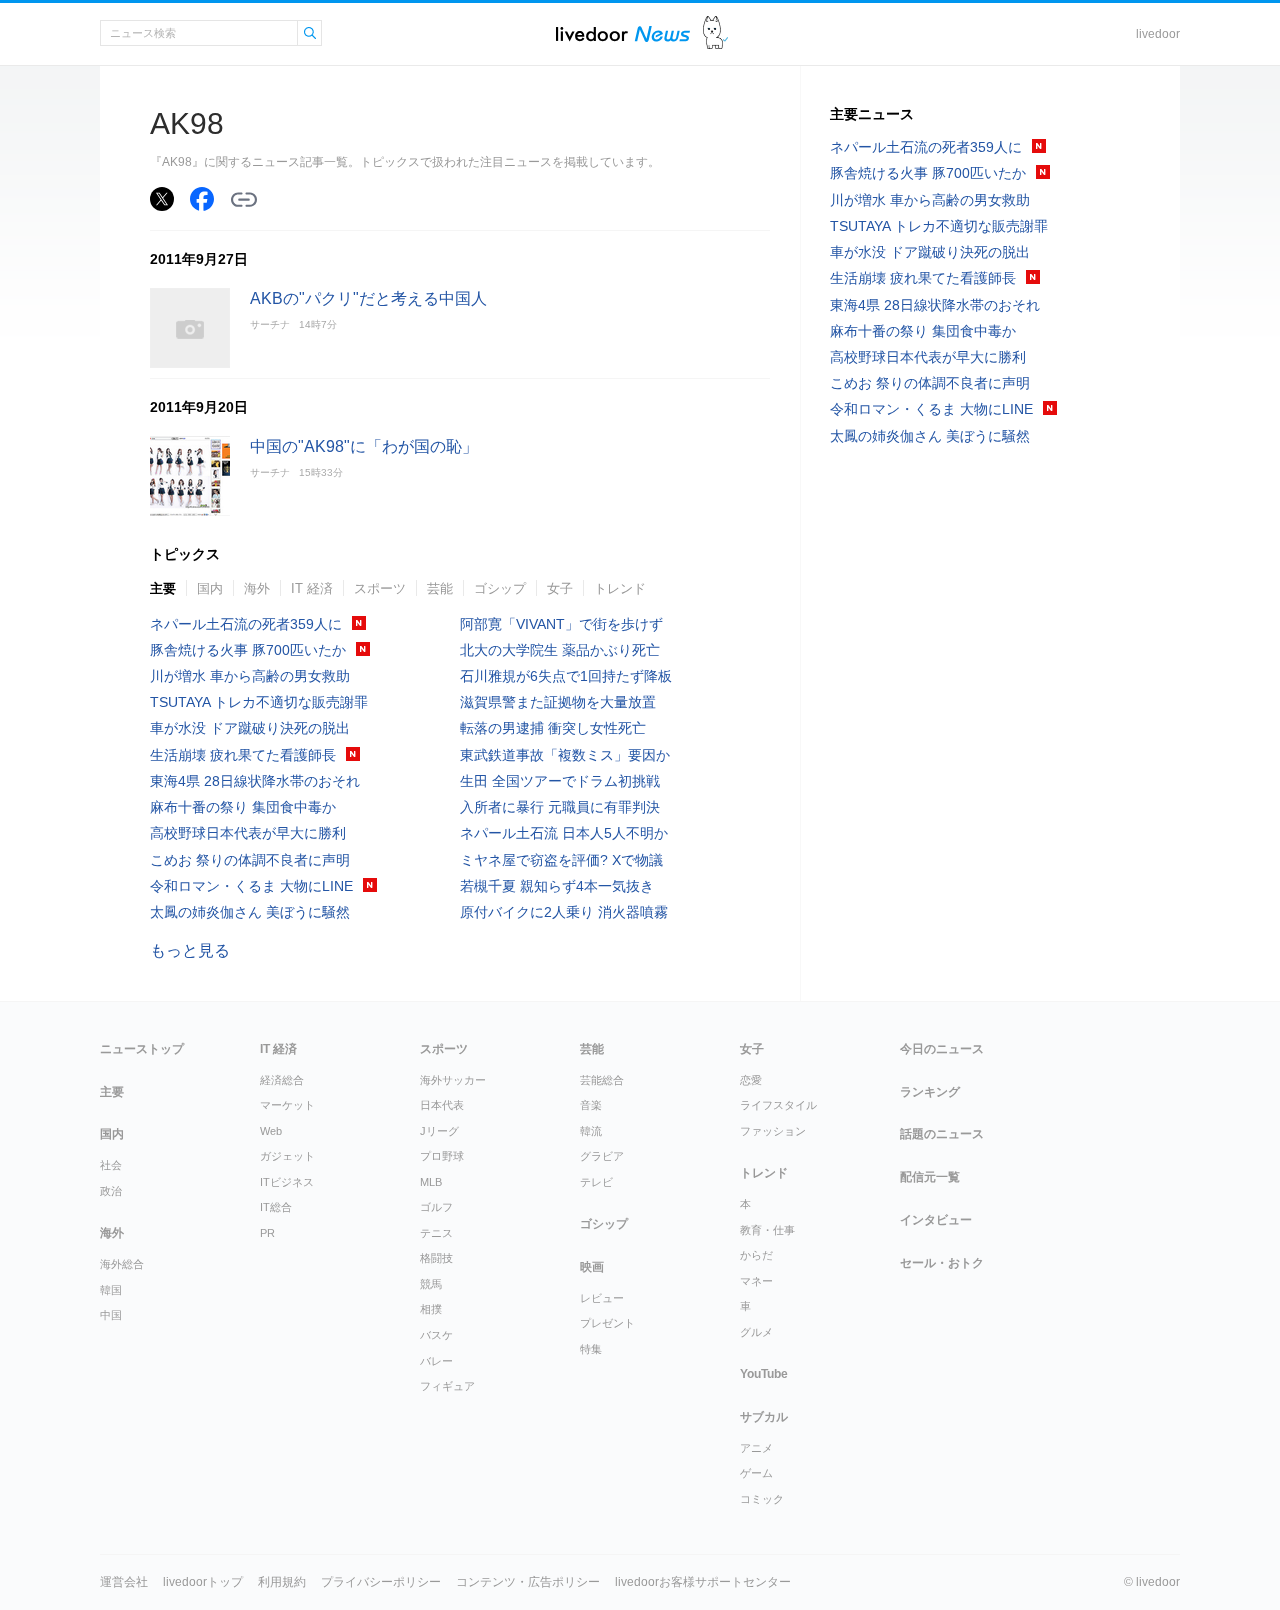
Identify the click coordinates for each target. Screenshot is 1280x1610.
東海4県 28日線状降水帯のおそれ (255, 781)
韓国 (111, 1290)
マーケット (287, 1105)
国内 (210, 588)
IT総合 (276, 1207)
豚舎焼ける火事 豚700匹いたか (248, 650)
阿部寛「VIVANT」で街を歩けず (561, 624)
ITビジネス (287, 1182)
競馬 (431, 1284)
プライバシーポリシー (381, 1582)
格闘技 (436, 1258)
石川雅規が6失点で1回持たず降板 (566, 676)
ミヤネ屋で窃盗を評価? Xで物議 (561, 860)
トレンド (620, 588)
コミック (762, 1499)
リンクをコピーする (244, 200)
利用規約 (282, 1582)
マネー (756, 1281)
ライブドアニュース (623, 33)
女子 (560, 588)
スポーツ (380, 588)
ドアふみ (715, 33)
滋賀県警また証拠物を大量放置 (558, 702)
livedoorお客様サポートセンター (703, 1582)
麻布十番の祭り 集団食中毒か (243, 807)
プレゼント (607, 1323)
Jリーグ (439, 1131)
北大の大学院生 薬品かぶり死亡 (560, 650)
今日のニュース (942, 1049)
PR (267, 1233)
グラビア (602, 1156)
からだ (756, 1255)
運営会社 (124, 1582)
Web (271, 1131)
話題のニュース (942, 1134)
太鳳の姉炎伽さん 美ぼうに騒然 (250, 912)
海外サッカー (453, 1080)
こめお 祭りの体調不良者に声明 (250, 860)
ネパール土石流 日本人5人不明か (564, 833)
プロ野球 (442, 1156)
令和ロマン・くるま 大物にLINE (251, 886)
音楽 (591, 1105)
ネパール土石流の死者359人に (246, 624)
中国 (111, 1315)
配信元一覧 (930, 1177)
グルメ (756, 1332)
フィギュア (447, 1386)
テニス (436, 1233)
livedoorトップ (203, 1582)
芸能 (440, 588)
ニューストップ (142, 1049)
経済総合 (282, 1080)
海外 (257, 588)
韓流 (591, 1131)
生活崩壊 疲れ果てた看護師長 (243, 755)
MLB (431, 1182)
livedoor (1158, 34)
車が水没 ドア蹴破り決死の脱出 (250, 728)
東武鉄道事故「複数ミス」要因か (565, 755)
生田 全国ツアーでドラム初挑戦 (560, 781)
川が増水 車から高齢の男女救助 (250, 676)
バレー (436, 1361)
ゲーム (756, 1473)
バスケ (436, 1335)
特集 (591, 1349)
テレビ (596, 1182)
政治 (111, 1191)
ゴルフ (436, 1207)
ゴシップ (500, 588)
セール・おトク (942, 1263)
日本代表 (442, 1105)
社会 (111, 1165)
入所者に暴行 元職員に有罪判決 (560, 807)
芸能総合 (602, 1080)
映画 (592, 1267)
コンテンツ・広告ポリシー (528, 1582)
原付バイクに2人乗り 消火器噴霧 (564, 912)
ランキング (930, 1092)
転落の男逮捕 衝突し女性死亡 (553, 728)
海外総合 (122, 1264)
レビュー (602, 1298)
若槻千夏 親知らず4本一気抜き (557, 886)
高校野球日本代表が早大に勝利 (248, 833)
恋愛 (751, 1080)
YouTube (764, 1374)
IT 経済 (312, 588)
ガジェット (287, 1156)
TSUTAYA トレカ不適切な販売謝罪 (259, 702)
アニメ (756, 1448)
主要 (163, 588)
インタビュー (936, 1220)
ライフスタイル (778, 1105)
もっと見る (190, 950)
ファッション (773, 1131)
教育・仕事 (767, 1230)
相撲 (431, 1309)
